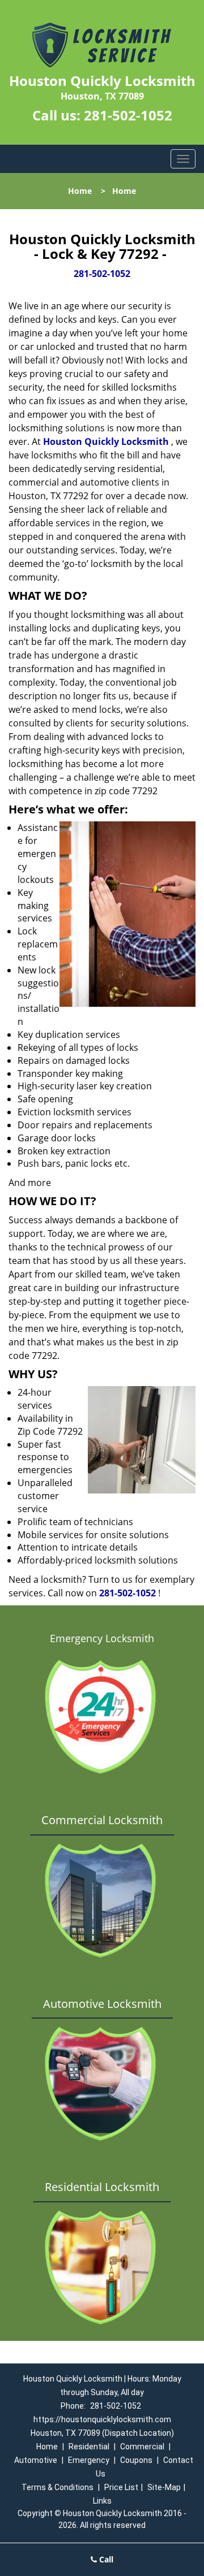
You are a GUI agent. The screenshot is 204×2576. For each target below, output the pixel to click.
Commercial (142, 2447)
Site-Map (164, 2487)
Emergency (89, 2460)
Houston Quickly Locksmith (106, 441)
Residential (89, 2447)
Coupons (136, 2460)
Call (105, 2559)
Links (102, 2501)
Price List (121, 2487)
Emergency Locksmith (102, 1638)
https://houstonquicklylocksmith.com (102, 2419)
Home (80, 191)
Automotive (36, 2460)
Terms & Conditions (58, 2487)
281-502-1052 (128, 115)
